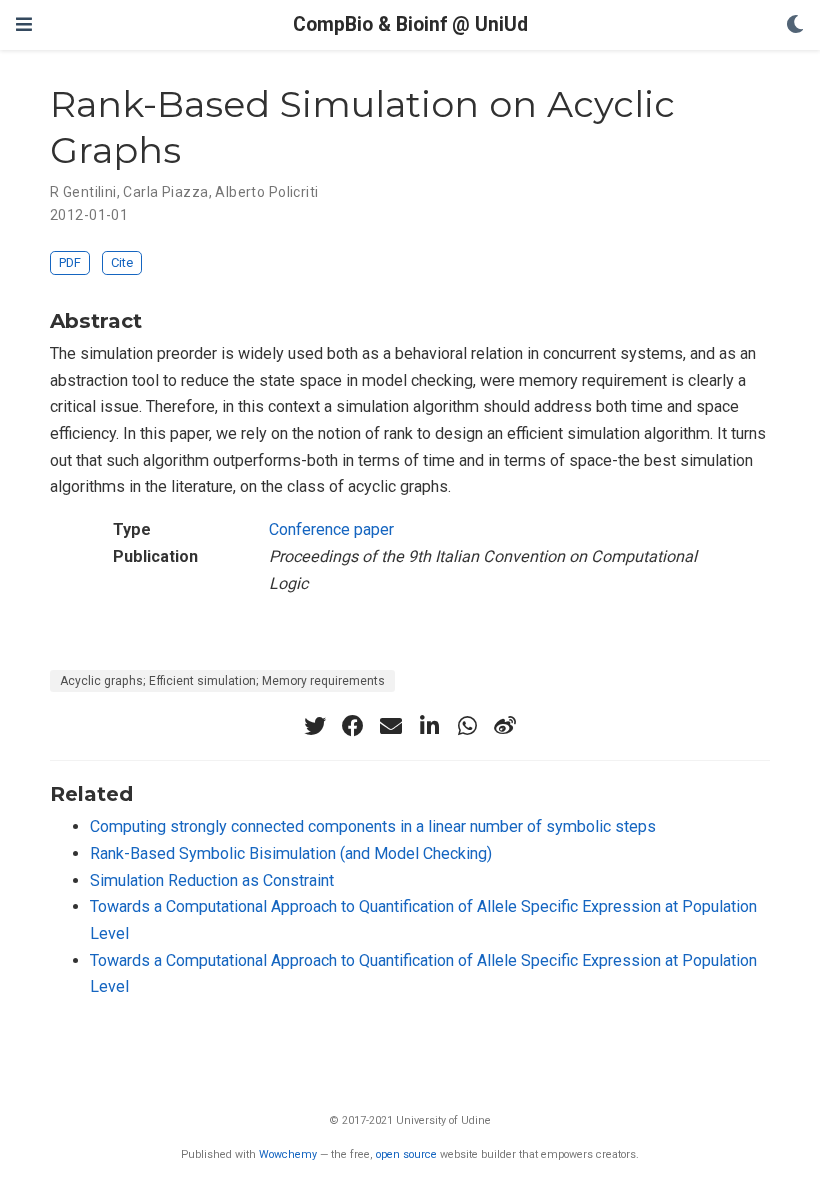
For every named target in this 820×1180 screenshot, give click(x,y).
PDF (70, 262)
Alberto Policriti (266, 192)
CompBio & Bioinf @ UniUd (410, 24)
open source (406, 1154)
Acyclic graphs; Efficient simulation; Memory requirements (222, 681)
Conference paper (331, 529)
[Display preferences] (795, 25)
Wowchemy (288, 1154)
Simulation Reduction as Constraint (212, 880)
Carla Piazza (165, 192)
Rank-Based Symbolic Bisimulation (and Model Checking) (291, 853)
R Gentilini (83, 192)
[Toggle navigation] (24, 24)
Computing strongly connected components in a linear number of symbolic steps (373, 826)
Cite (122, 262)
